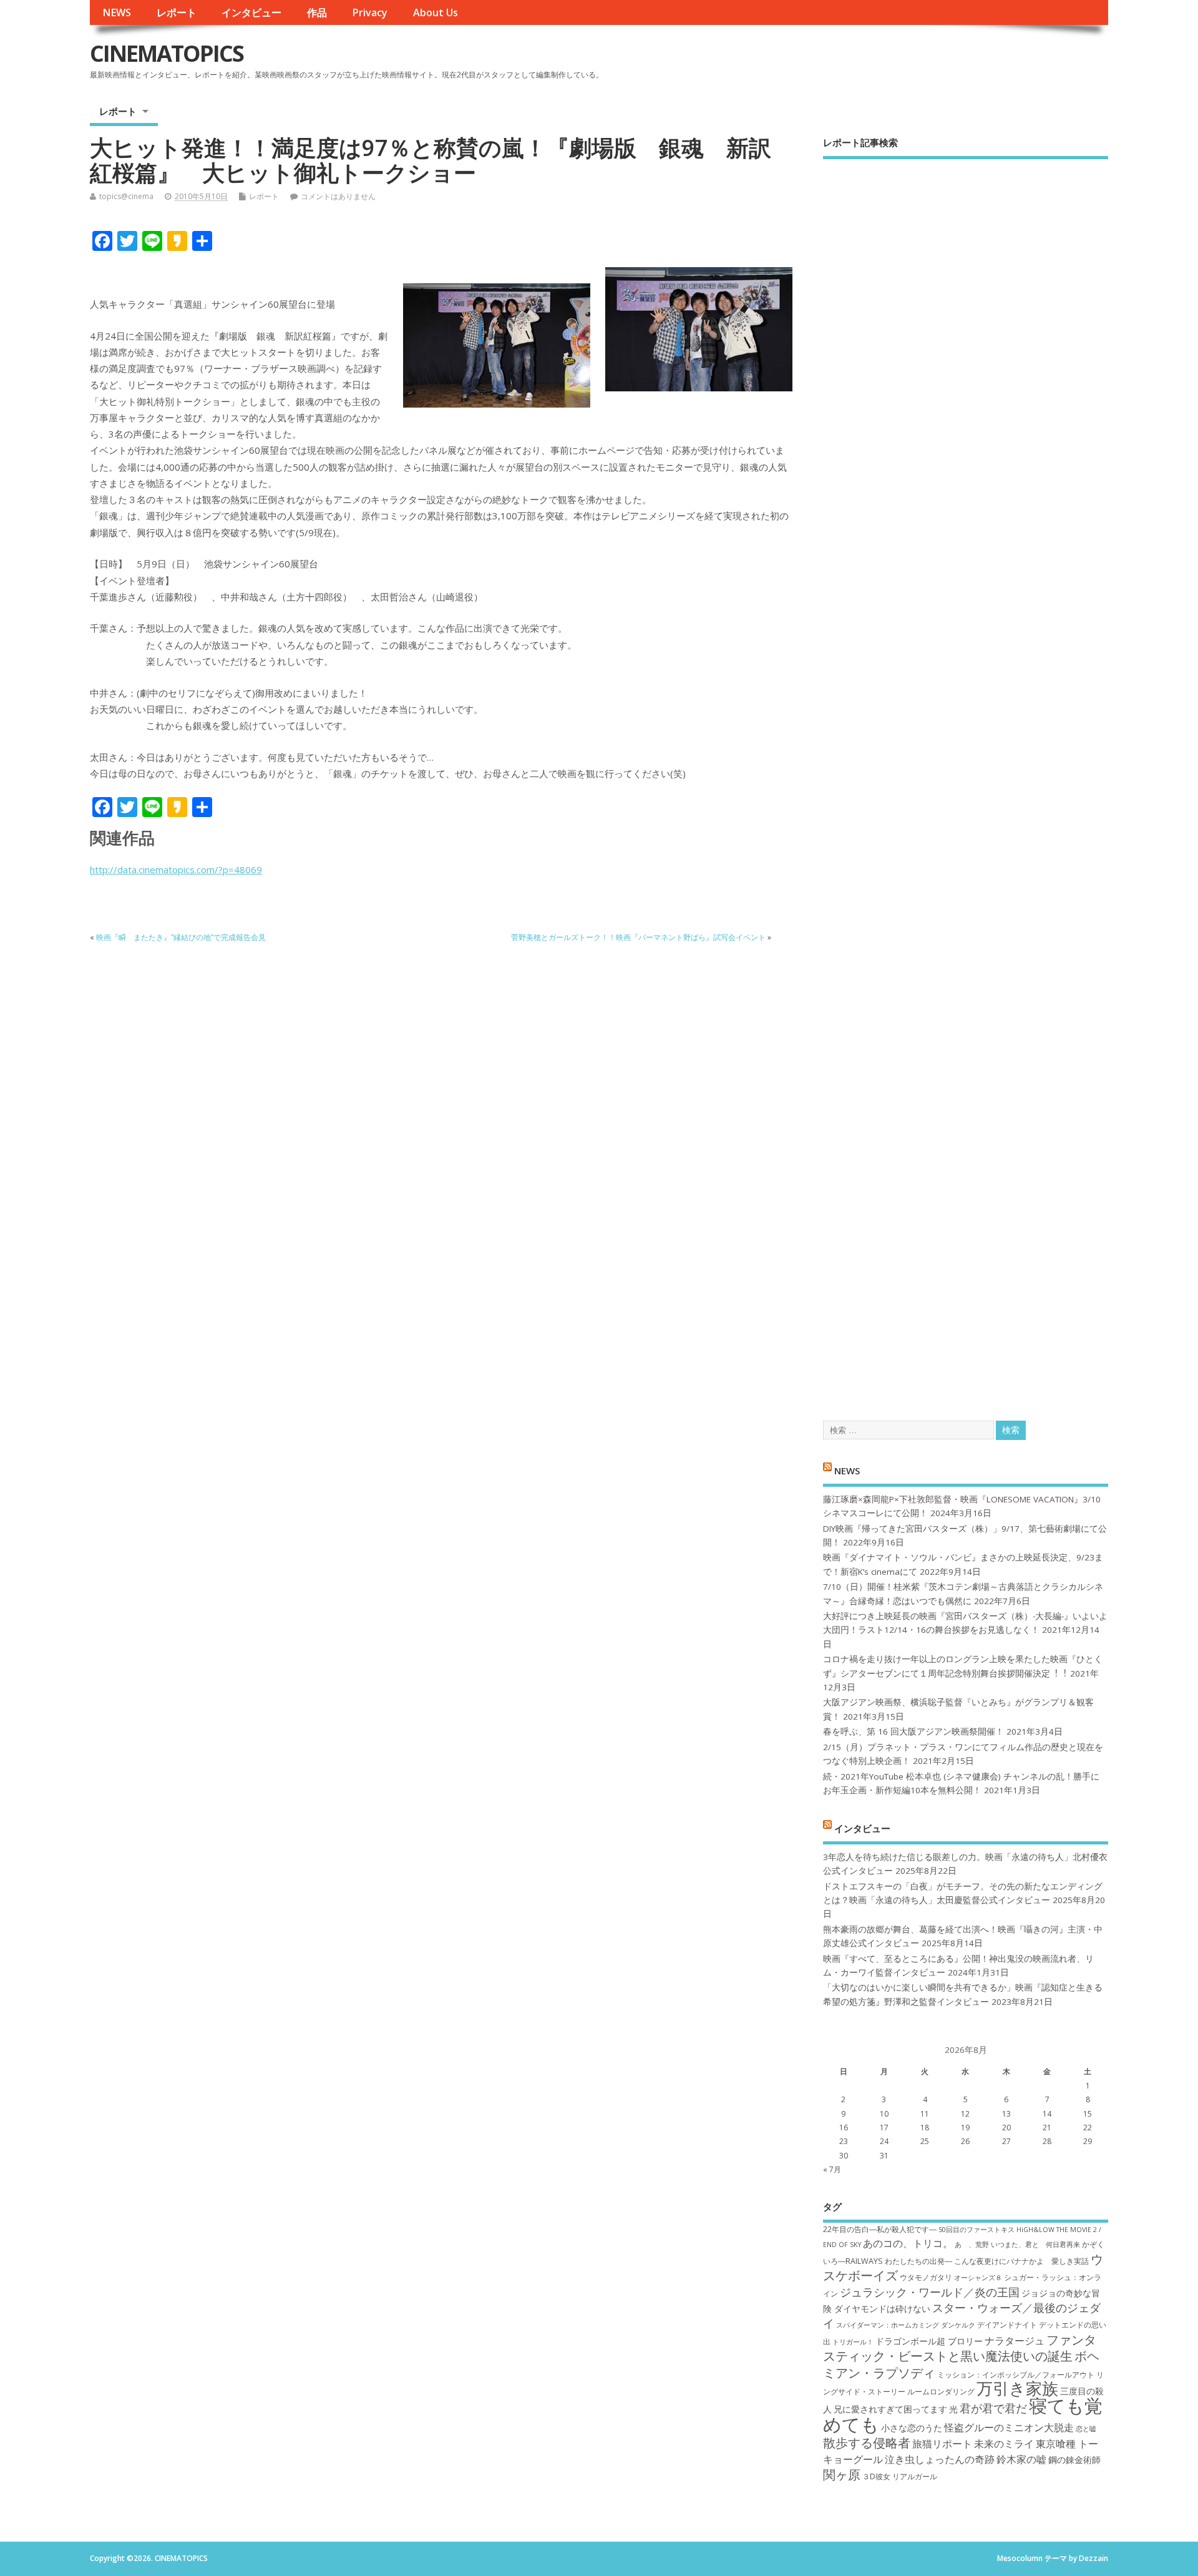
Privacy (370, 12)
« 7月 (832, 2169)
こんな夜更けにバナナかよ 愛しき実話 (1021, 2261)
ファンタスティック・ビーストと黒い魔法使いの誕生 (960, 2348)
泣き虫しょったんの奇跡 (940, 2459)
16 (844, 2128)
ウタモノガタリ (926, 2277)
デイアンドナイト (1007, 2325)
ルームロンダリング (941, 2392)
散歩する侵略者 (867, 2442)
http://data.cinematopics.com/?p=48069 (176, 869)
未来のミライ (1004, 2444)
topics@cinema (126, 196)
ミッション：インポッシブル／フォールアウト (1016, 2375)
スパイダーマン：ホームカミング (888, 2325)
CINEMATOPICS (167, 53)
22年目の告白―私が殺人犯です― (880, 2229)
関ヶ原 (842, 2474)
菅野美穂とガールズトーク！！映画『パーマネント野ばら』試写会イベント (638, 937)
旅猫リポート (942, 2444)
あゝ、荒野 (972, 2245)
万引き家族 (1017, 2388)
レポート (177, 12)
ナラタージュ (1015, 2341)
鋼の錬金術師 (1074, 2460)
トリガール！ (853, 2342)
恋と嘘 (1086, 2429)
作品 (317, 12)
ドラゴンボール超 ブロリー (929, 2341)
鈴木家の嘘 (1021, 2459)
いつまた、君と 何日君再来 (1035, 2245)
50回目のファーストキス (976, 2230)
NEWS (117, 12)
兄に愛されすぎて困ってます (890, 2409)
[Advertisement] (966, 779)
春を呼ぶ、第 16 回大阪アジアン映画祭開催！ (913, 1731)
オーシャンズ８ (978, 2278)
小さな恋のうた (912, 2428)
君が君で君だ (993, 2408)
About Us (436, 12)
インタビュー (251, 12)
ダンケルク (958, 2325)
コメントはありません (338, 196)
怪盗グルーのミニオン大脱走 (1009, 2427)
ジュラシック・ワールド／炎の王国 (930, 2292)
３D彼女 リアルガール (900, 2476)
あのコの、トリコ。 (908, 2243)
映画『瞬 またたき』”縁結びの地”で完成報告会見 (181, 937)
